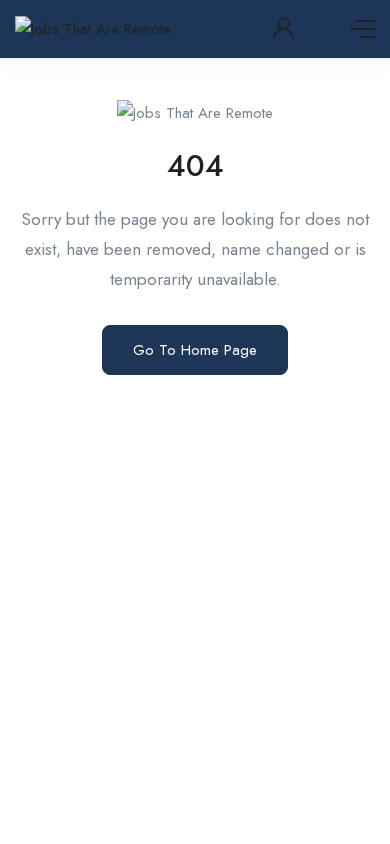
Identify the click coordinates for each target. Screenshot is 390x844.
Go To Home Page (195, 350)
